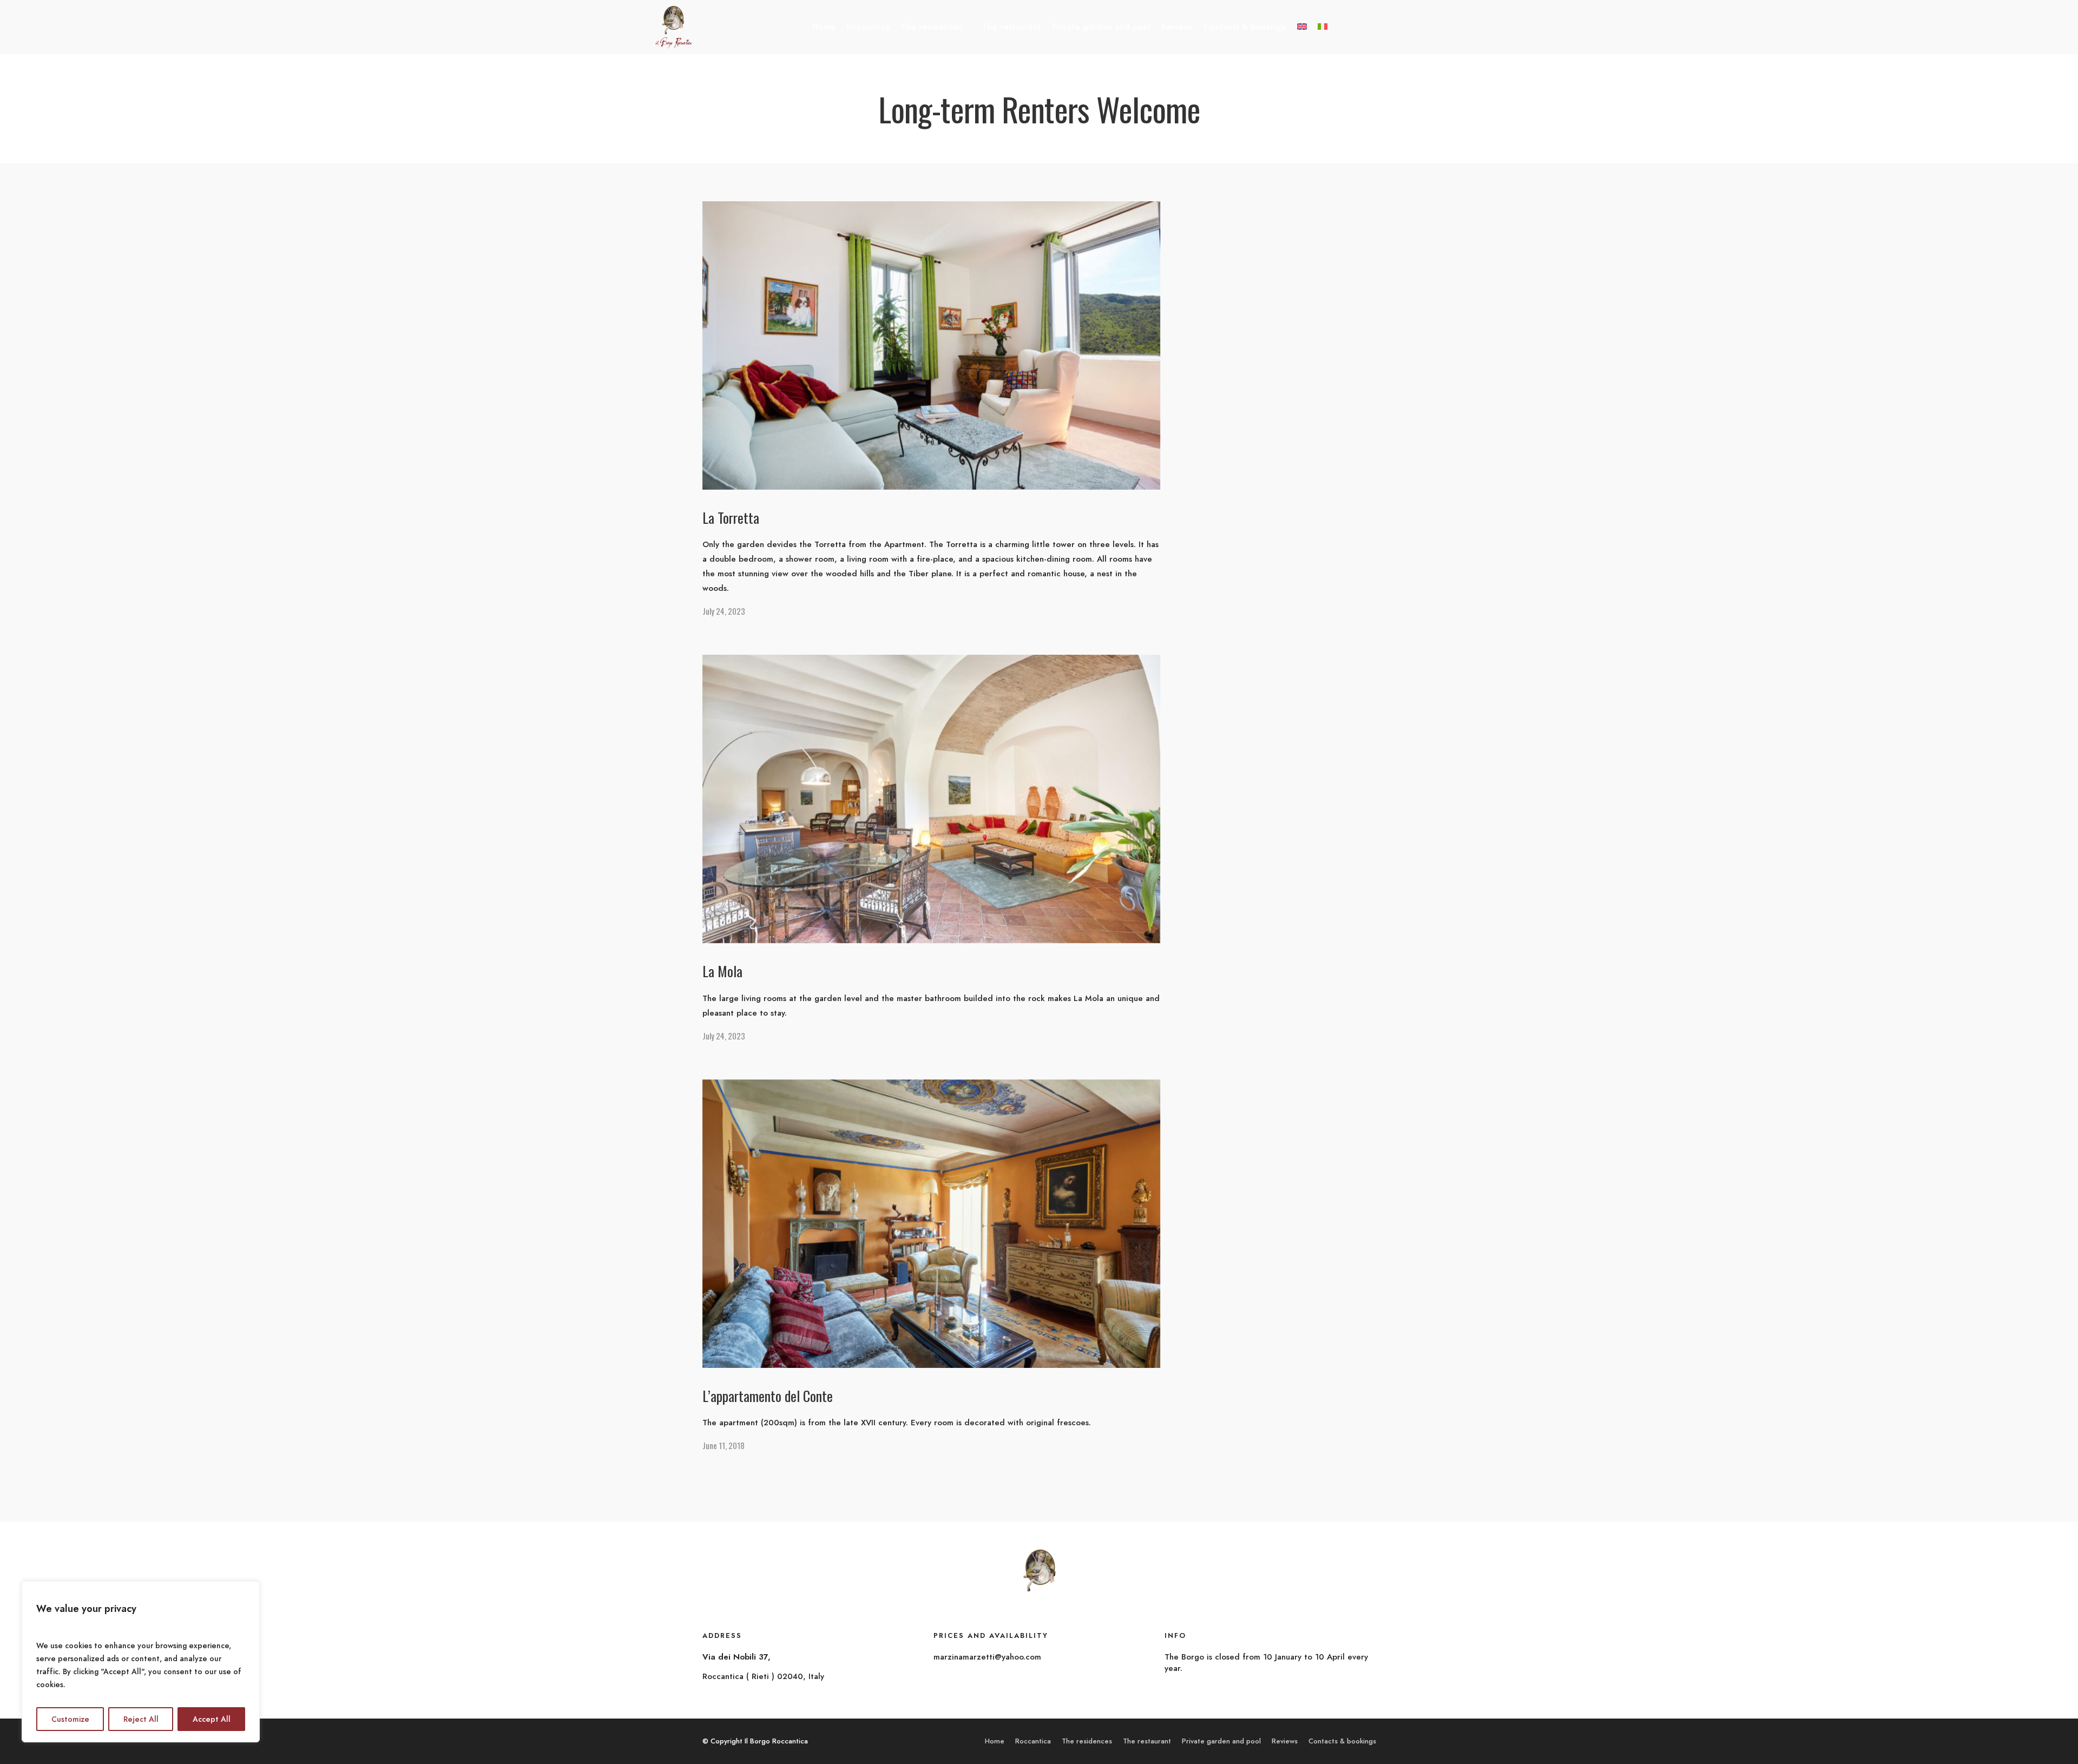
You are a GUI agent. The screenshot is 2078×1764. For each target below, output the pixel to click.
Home (824, 27)
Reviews (1177, 27)
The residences (931, 27)
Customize (70, 1719)
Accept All (212, 1719)
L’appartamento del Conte (768, 1396)
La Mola (722, 971)
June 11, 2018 (724, 1445)
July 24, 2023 (724, 611)
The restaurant (1011, 27)
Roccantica (868, 27)
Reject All (141, 1719)
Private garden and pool (1101, 27)
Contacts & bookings (1245, 27)
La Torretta (731, 518)
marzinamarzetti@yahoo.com (987, 1657)
